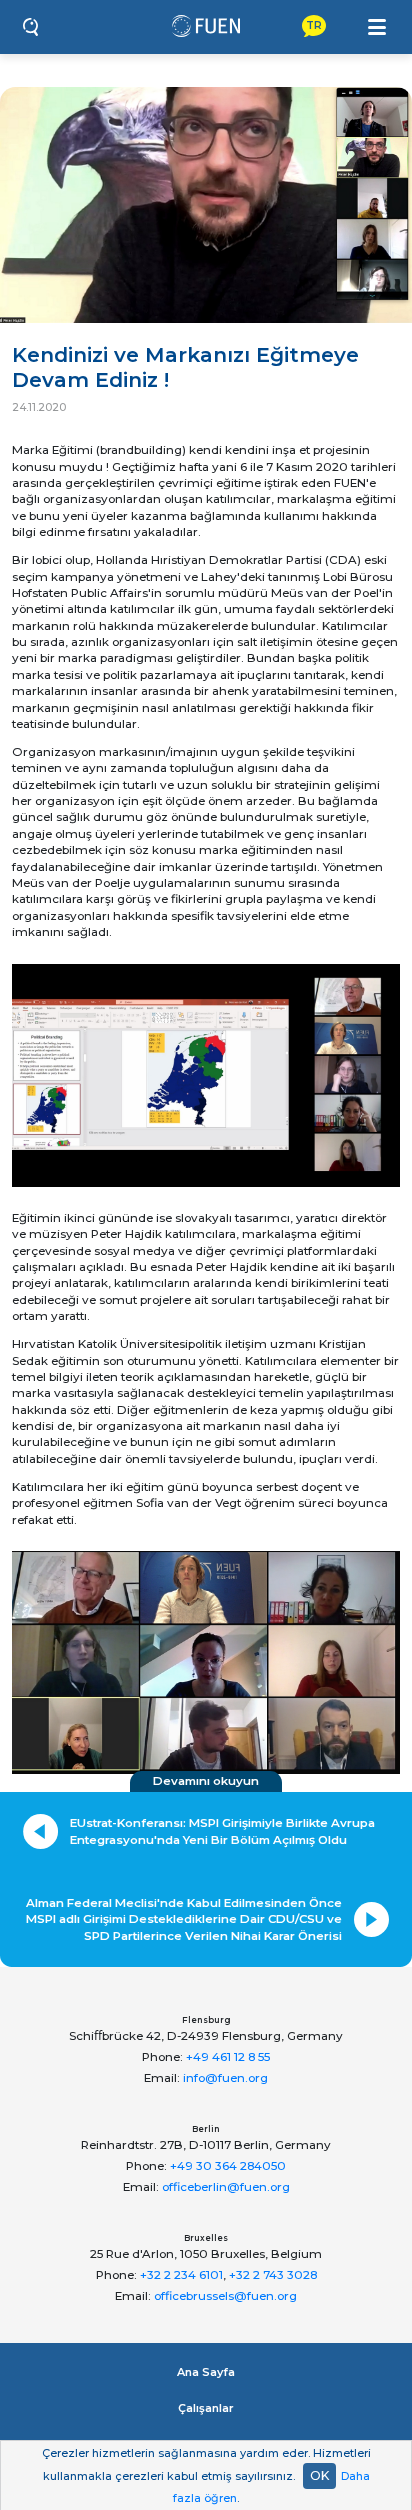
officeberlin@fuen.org (226, 2187)
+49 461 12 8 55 (228, 2057)
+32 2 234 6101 (181, 2275)
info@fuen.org (225, 2078)
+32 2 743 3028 (273, 2275)
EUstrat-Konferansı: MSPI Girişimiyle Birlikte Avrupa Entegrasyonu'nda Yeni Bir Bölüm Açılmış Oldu (222, 1831)
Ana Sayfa (206, 2372)
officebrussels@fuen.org (225, 2296)
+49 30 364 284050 (228, 2166)
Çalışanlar (206, 2408)
